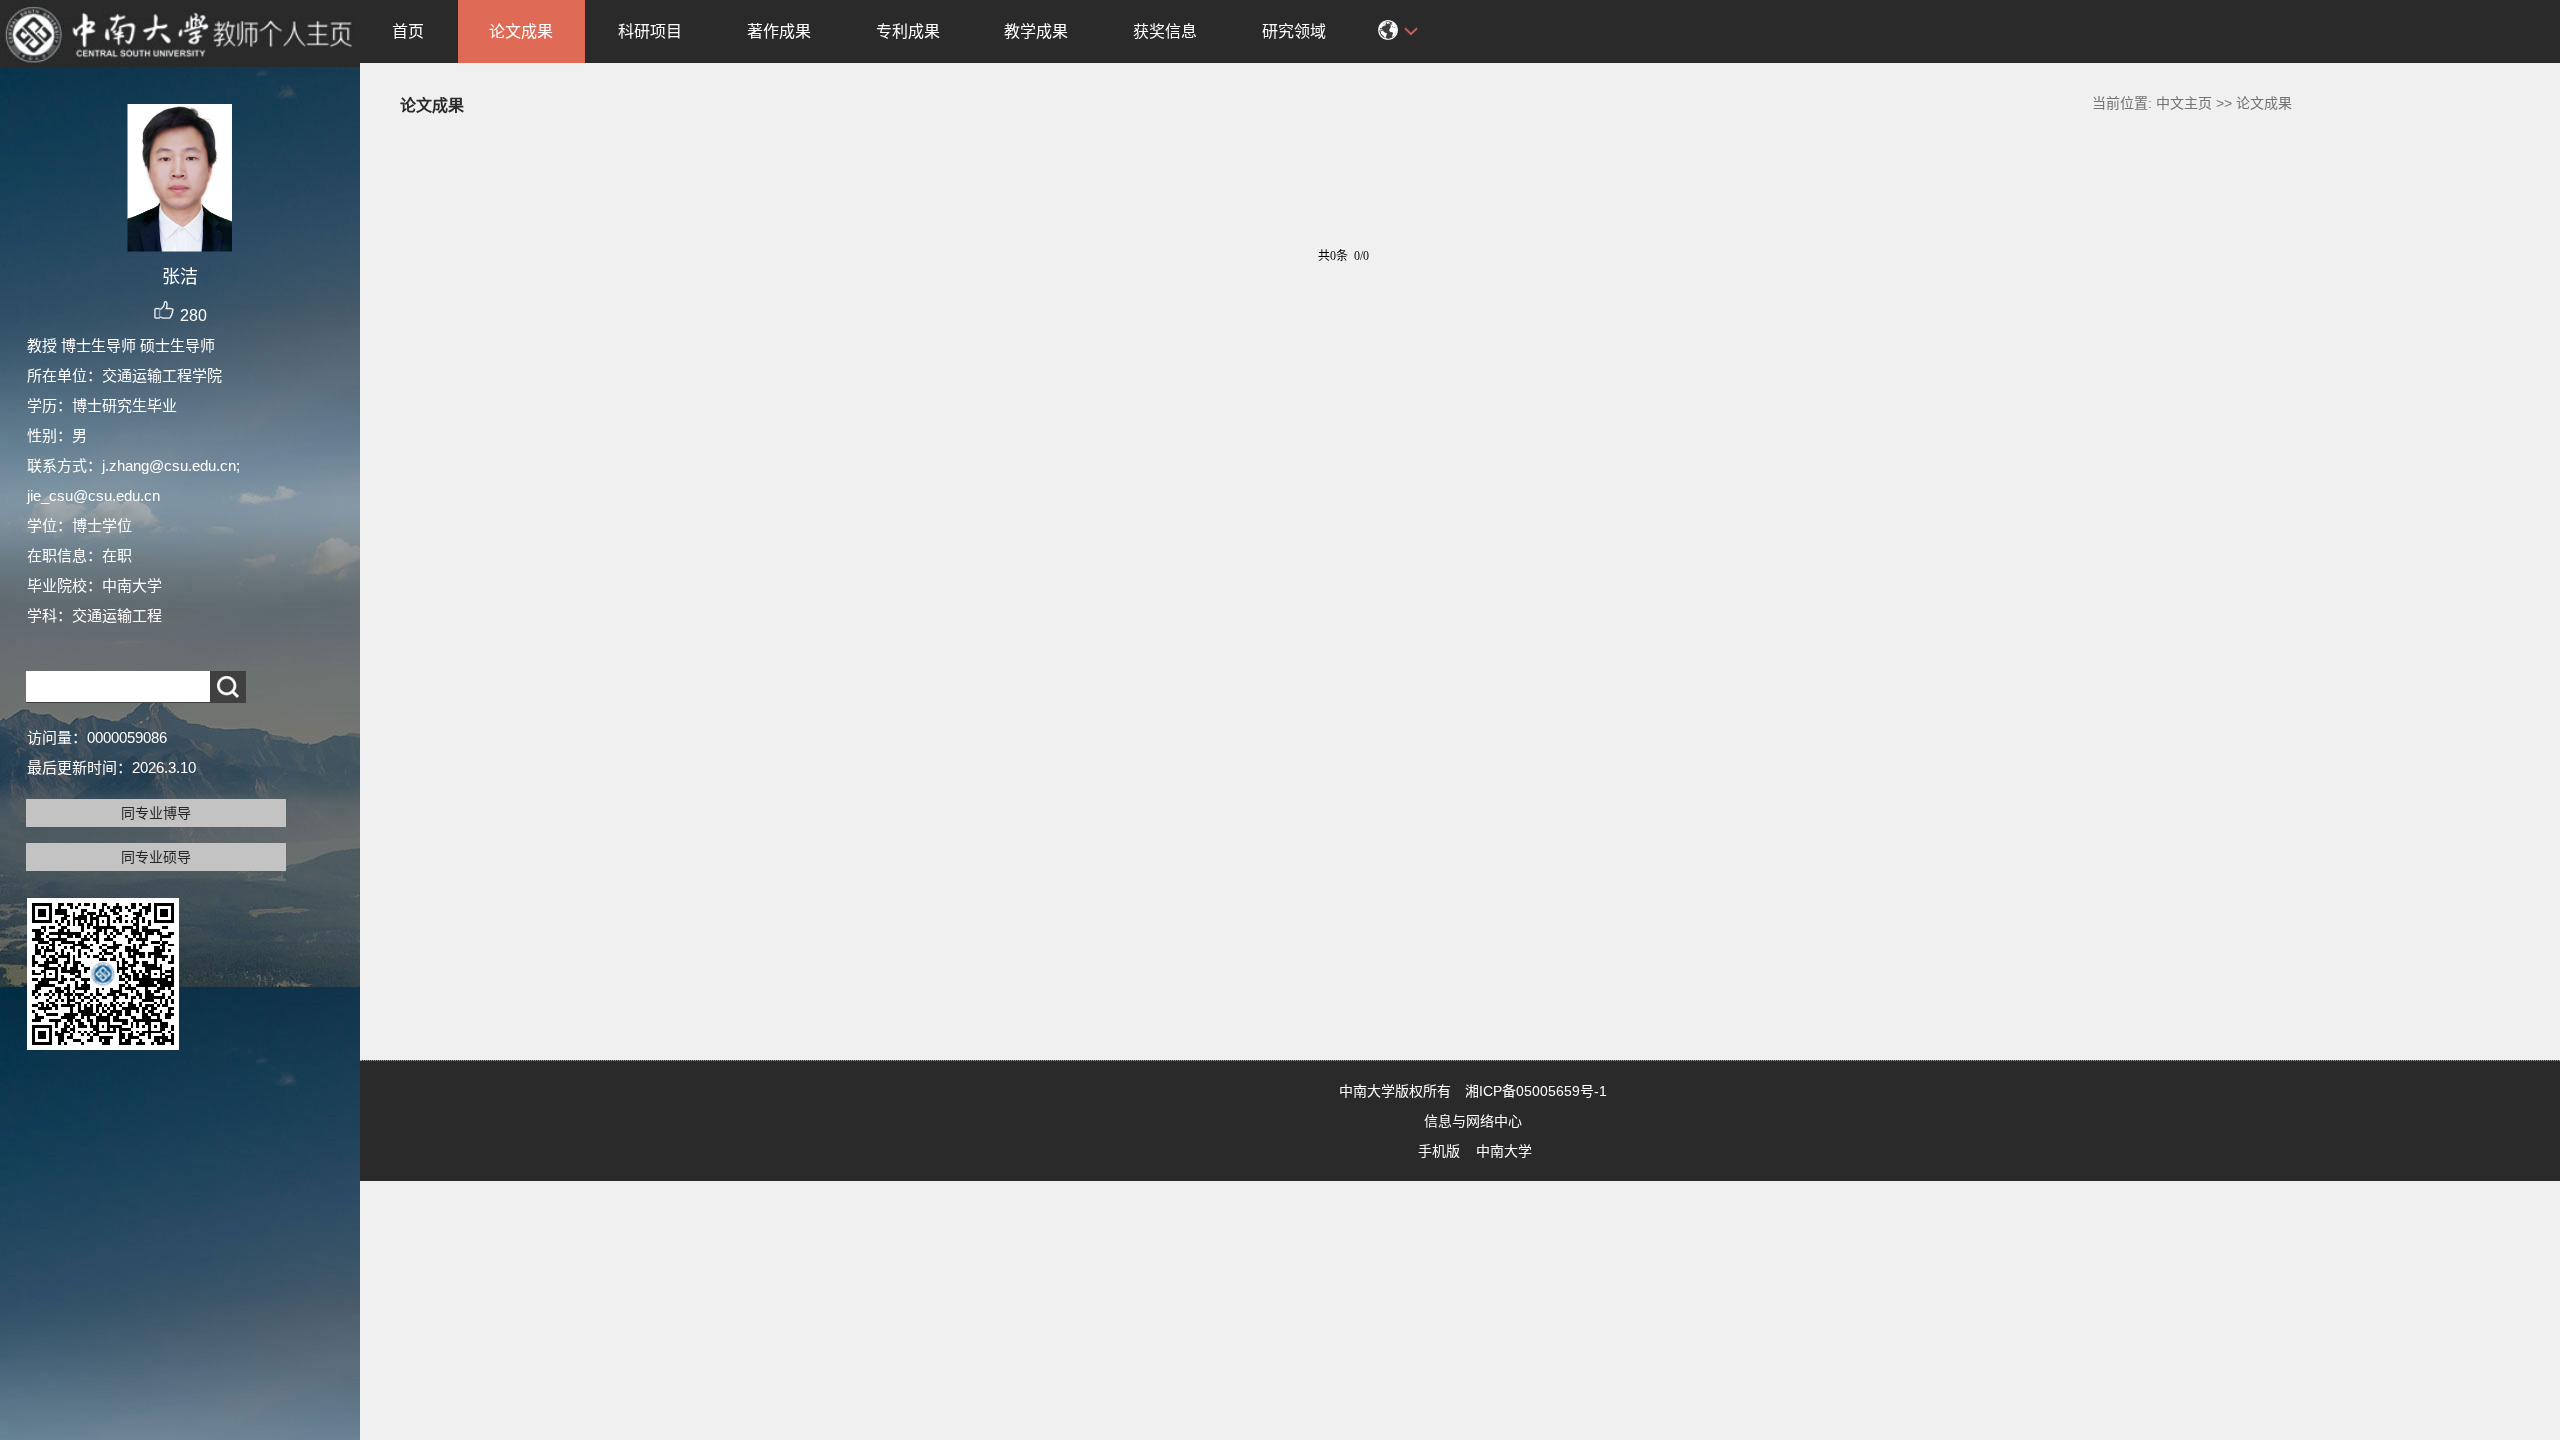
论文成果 (521, 31)
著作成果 (779, 31)
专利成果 (908, 31)
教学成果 (1036, 31)
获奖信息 (1165, 31)
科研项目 (650, 31)
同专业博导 (156, 813)
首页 (408, 31)
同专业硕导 (156, 857)
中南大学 (1504, 1151)
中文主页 (2184, 103)
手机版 (1439, 1151)
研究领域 (1294, 31)
